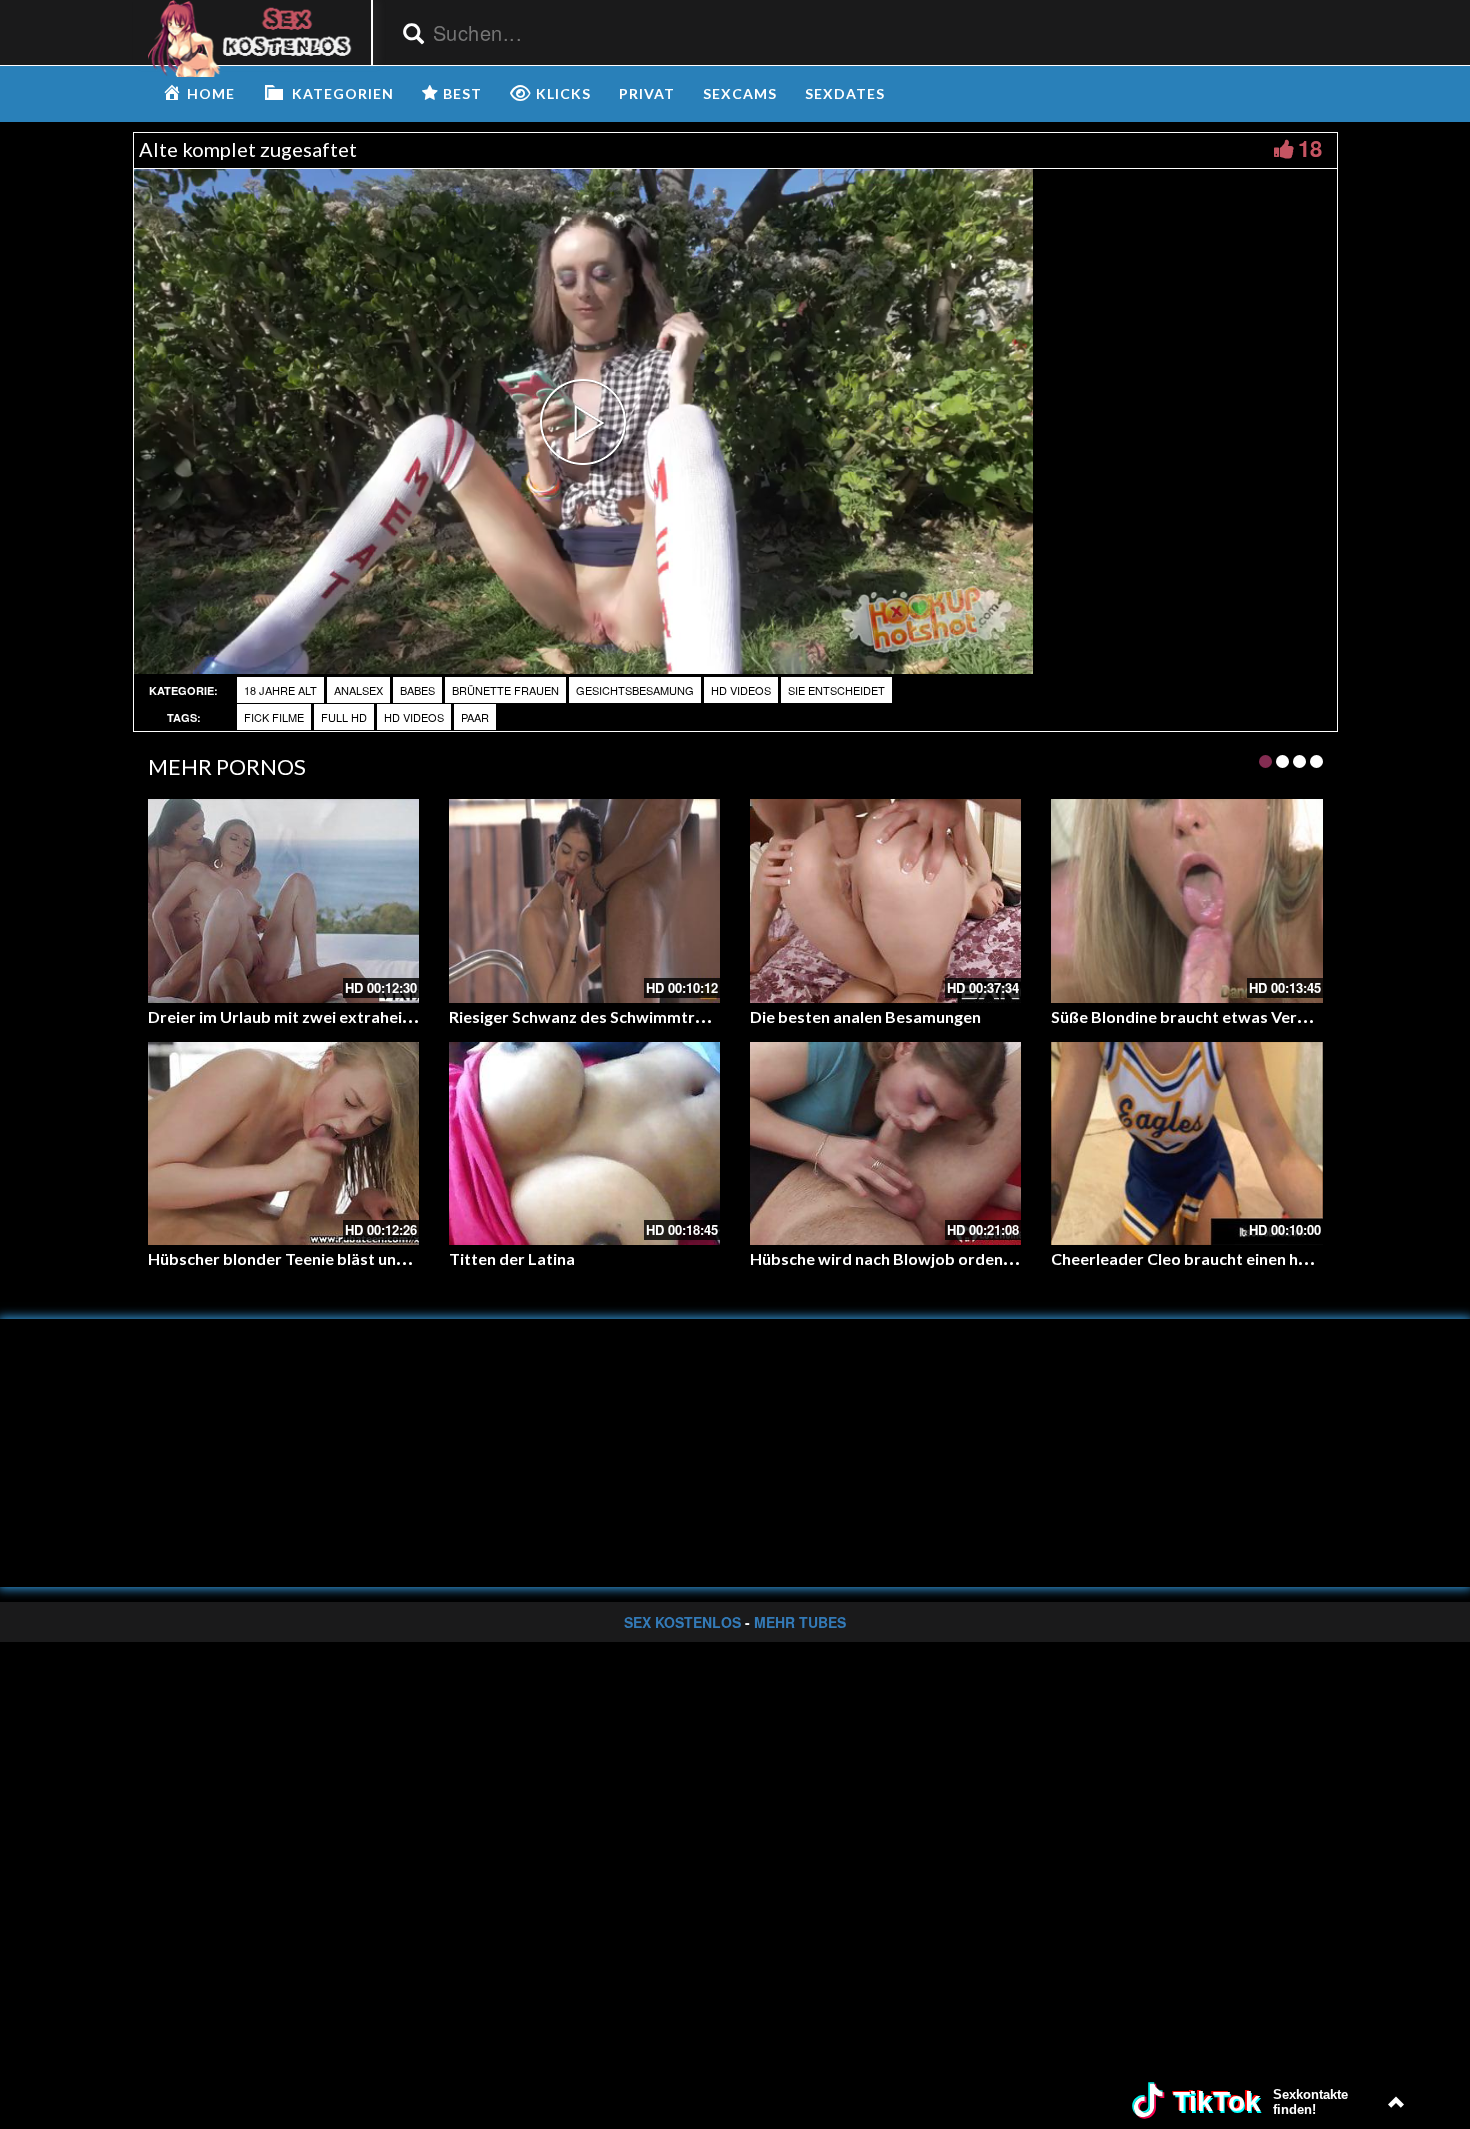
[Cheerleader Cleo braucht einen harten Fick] (1186, 1143)
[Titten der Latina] (584, 1143)
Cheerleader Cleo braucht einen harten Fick (1211, 1258)
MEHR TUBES (800, 1622)
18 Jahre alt (280, 690)
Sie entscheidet (836, 690)
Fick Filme (274, 717)
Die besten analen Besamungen (865, 1016)
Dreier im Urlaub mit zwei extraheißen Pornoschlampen (353, 1016)
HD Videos (741, 690)
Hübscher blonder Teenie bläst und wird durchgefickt (344, 1258)
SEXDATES (845, 93)
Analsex (358, 690)
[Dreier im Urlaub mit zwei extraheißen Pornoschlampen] (283, 900)
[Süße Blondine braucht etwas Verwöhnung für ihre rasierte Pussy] (1186, 900)
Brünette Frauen (505, 690)
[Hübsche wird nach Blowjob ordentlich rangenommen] (885, 1143)
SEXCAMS (740, 93)
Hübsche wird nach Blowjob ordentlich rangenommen (948, 1258)
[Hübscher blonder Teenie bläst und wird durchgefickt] (283, 1143)
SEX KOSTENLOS (682, 1622)
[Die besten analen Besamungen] (885, 900)
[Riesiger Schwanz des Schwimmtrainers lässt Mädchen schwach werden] (584, 900)
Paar (475, 717)
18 (1310, 148)
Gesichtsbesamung (635, 690)
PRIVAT (647, 93)
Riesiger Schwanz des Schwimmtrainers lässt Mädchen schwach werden (714, 1016)
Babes (417, 690)
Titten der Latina (512, 1258)
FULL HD (344, 717)
